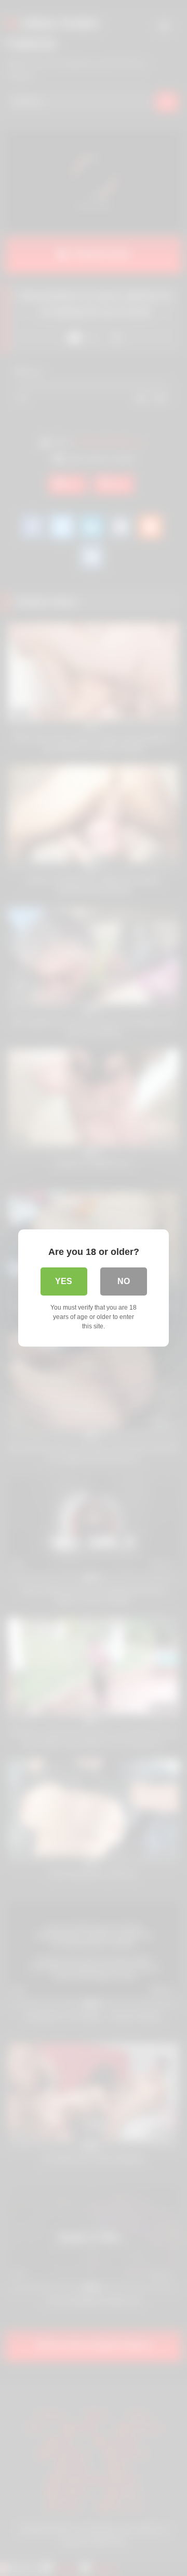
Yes (64, 1281)
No (124, 1281)
